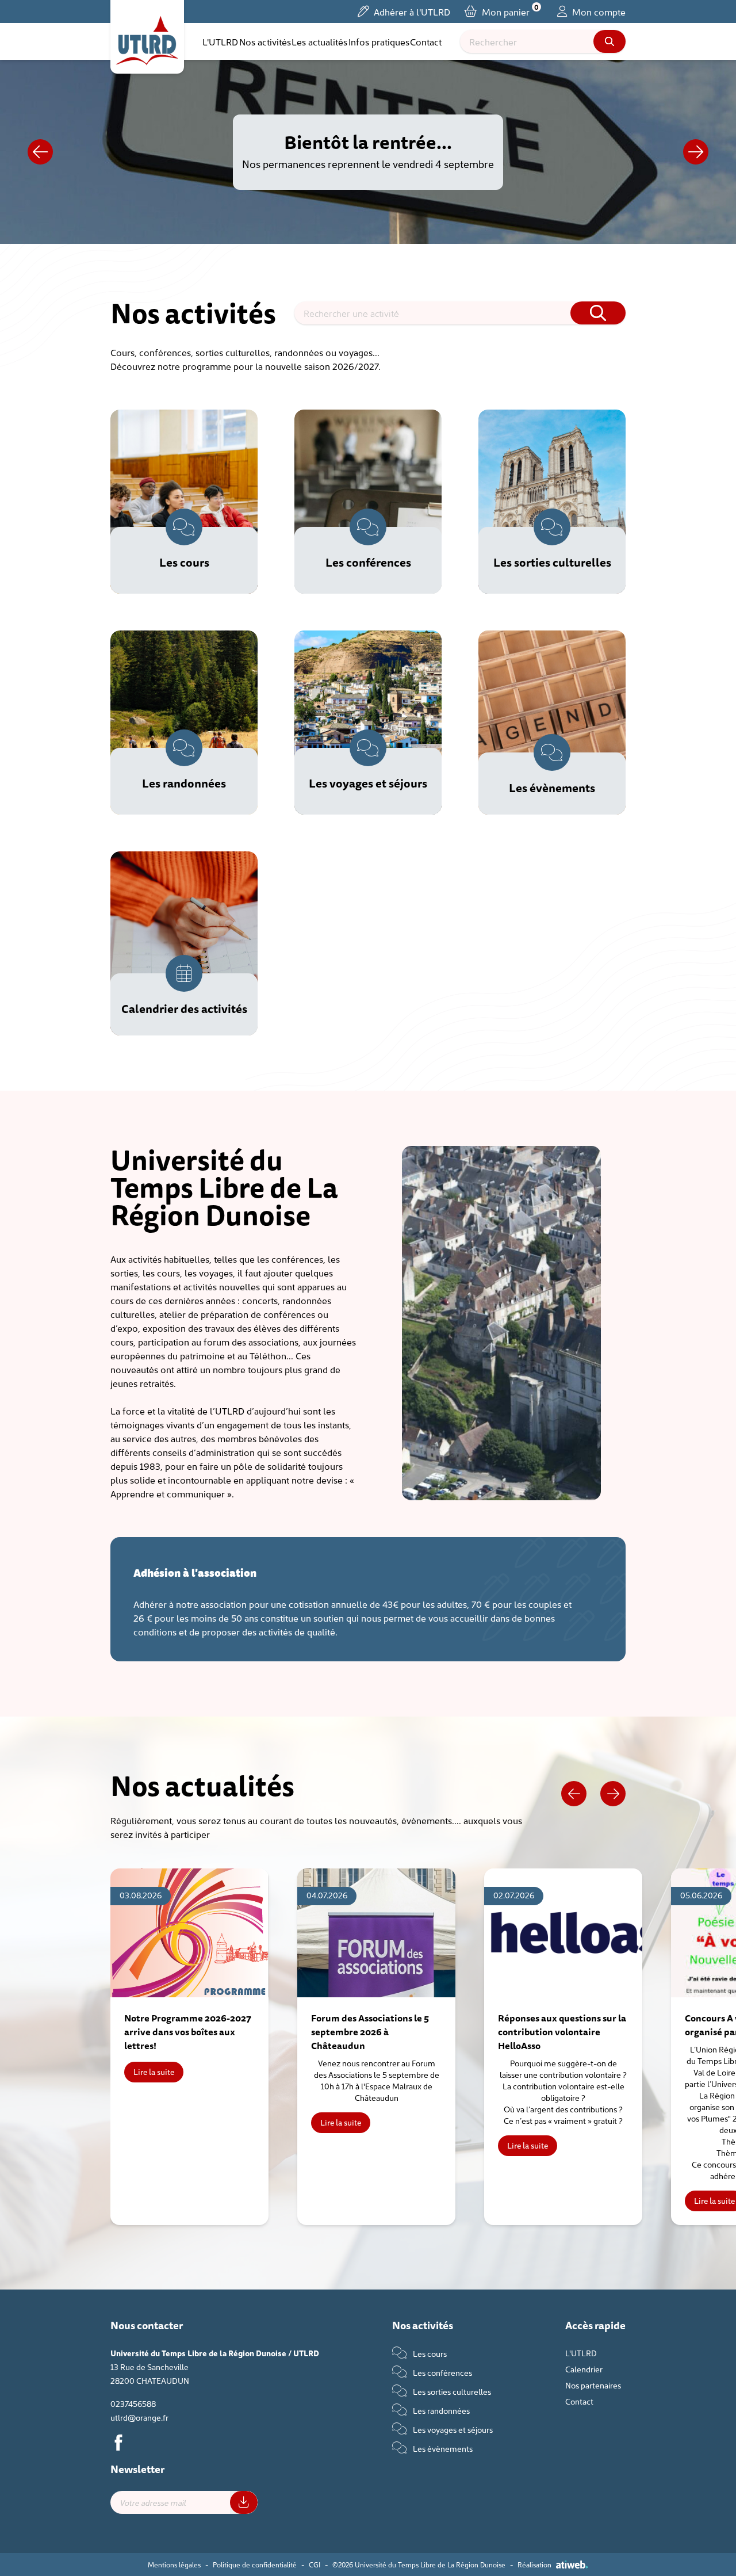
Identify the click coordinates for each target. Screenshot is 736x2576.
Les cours (429, 2353)
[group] (189, 2047)
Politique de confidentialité (255, 2564)
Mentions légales (174, 2564)
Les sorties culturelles (451, 2391)
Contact (426, 41)
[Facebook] (118, 2443)
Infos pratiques (379, 41)
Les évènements (442, 2448)
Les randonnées (440, 2410)
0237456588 (133, 2403)
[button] (696, 152)
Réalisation (534, 2564)
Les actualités (319, 41)
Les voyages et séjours (452, 2429)
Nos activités (265, 41)
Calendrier (584, 2369)
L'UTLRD (220, 41)
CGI (315, 2564)
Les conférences (442, 2372)
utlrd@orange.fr (139, 2417)
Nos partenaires (593, 2385)
